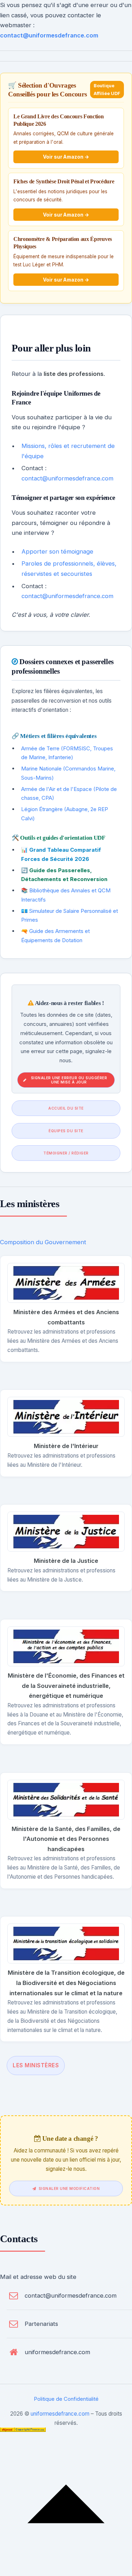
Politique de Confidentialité (66, 2399)
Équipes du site (66, 1131)
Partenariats (41, 2324)
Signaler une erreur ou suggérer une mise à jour (69, 1080)
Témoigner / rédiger (66, 1153)
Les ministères (36, 2065)
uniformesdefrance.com (57, 2352)
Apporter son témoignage (57, 551)
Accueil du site (66, 1108)
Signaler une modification (69, 2188)
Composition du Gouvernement (43, 1242)
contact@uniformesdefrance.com (49, 35)
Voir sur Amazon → (66, 157)
